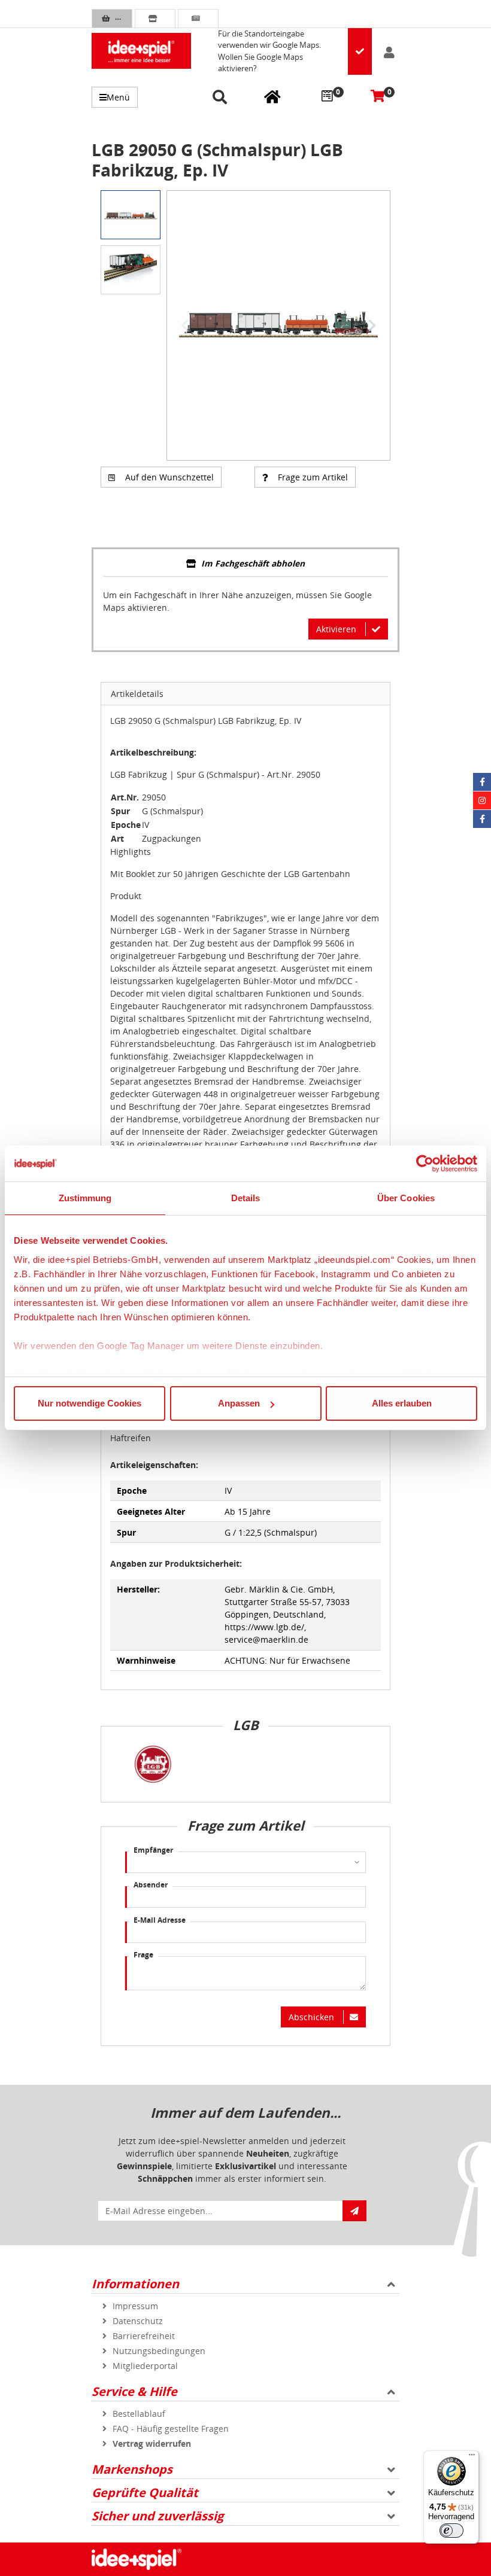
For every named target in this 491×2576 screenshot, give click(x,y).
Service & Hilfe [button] (134, 2391)
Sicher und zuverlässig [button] (157, 2516)
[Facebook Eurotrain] (482, 819)
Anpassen (239, 1403)
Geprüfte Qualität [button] (145, 2493)
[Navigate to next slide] (372, 325)
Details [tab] (246, 1198)
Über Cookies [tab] (406, 1198)
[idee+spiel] (141, 51)
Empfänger (153, 1850)
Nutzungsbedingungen (159, 2351)
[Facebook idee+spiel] (482, 782)
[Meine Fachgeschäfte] (272, 96)
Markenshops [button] (132, 2469)
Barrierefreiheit (144, 2336)
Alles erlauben (402, 1403)
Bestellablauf (139, 2414)
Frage (143, 1955)
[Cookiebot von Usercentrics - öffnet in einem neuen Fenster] (425, 1164)
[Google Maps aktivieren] (360, 51)
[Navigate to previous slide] (185, 325)
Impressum (135, 2306)
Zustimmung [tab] (85, 1198)
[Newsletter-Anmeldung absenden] (354, 2211)
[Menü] (472, 2458)
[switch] (451, 2531)
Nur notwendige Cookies (90, 1403)
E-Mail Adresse (160, 1920)
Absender (151, 1885)
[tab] (245, 564)
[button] (222, 98)
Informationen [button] (135, 2284)
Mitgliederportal (145, 2366)
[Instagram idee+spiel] (482, 800)
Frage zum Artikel (313, 477)
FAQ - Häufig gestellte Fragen (171, 2429)
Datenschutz (138, 2321)
